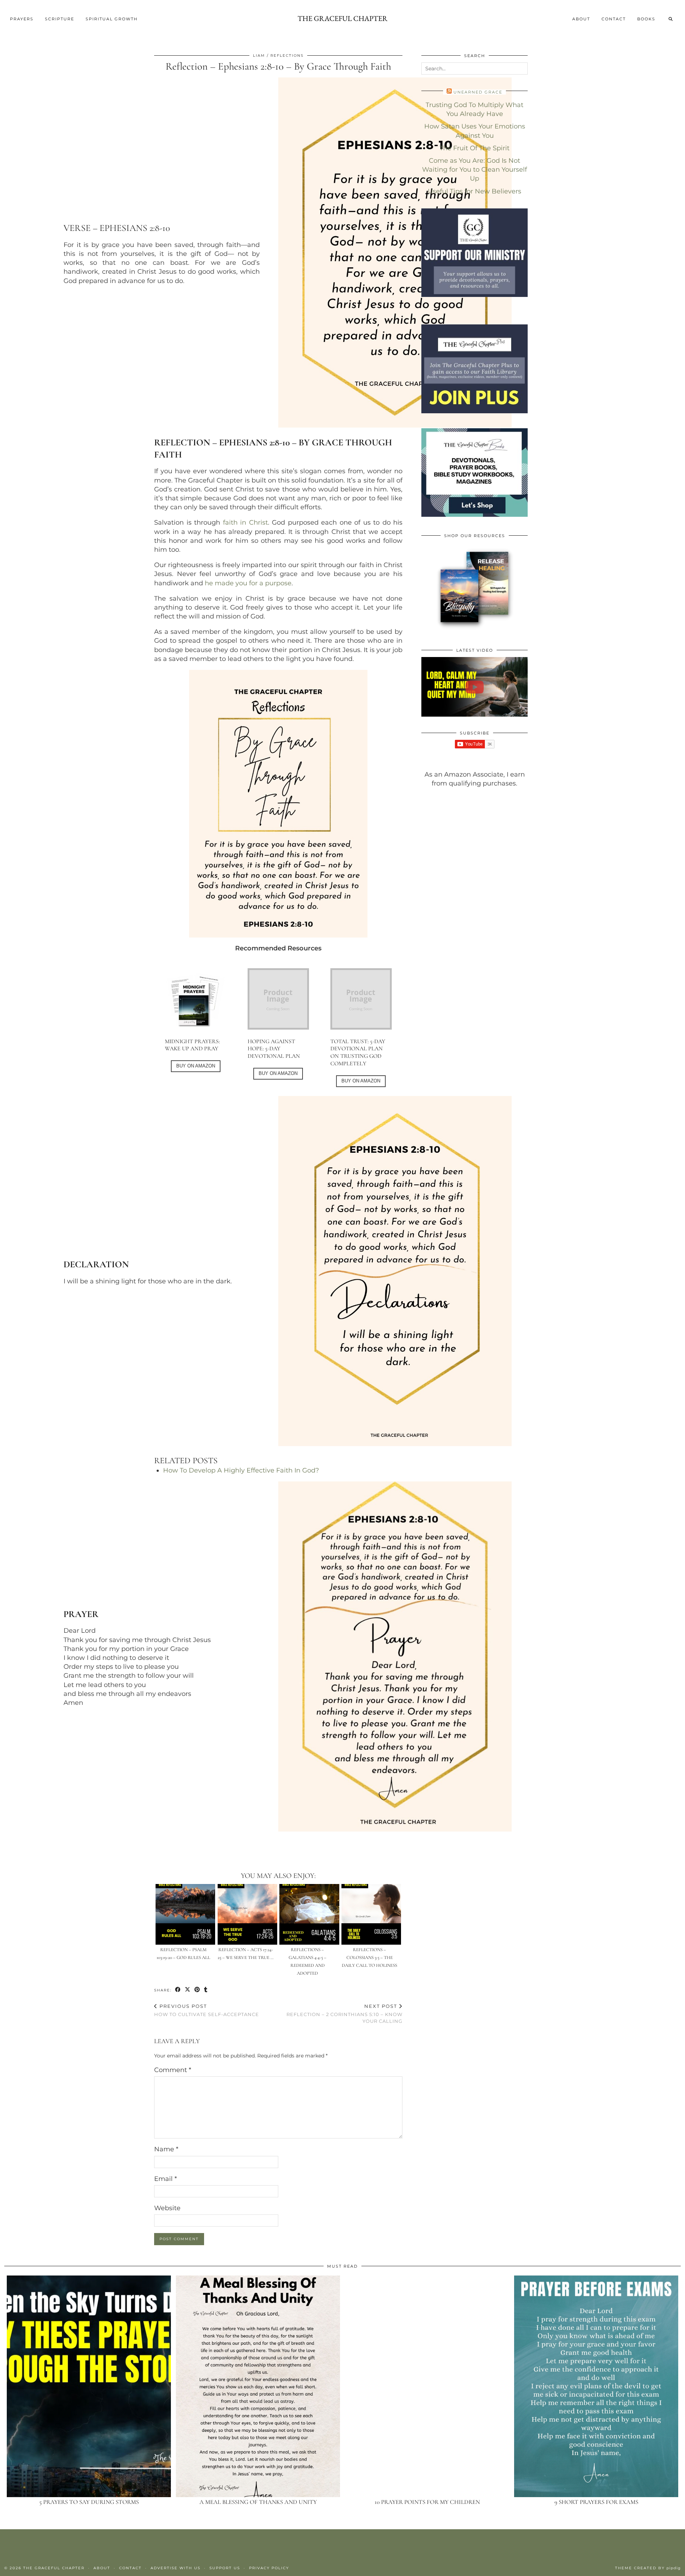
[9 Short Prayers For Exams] (596, 2386)
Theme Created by (648, 2568)
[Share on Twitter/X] (188, 1990)
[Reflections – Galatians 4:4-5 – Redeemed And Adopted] (309, 1914)
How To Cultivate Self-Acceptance (207, 2010)
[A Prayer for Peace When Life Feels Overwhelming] (475, 687)
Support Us (225, 2568)
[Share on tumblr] (206, 1990)
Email (166, 2179)
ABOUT (581, 19)
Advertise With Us (176, 2568)
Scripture (60, 19)
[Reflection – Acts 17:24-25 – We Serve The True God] (247, 1914)
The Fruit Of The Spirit (475, 148)
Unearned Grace (478, 92)
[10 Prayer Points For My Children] (427, 2386)
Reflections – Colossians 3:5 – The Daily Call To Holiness (369, 1958)
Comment (173, 2070)
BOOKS (646, 19)
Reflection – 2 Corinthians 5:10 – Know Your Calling (344, 2014)
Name (166, 2149)
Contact (614, 19)
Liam (259, 55)
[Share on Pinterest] (197, 1990)
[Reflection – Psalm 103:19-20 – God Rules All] (185, 1914)
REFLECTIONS (287, 55)
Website (167, 2208)
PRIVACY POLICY (269, 2568)
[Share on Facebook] (178, 1990)
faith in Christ (245, 522)
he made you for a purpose (248, 583)
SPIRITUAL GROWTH (112, 19)
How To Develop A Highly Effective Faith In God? (241, 1470)
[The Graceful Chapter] (342, 19)
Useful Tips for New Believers (475, 191)
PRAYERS (22, 19)
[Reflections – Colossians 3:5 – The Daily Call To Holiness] (371, 1914)
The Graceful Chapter (54, 2568)
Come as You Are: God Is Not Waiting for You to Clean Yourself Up (475, 170)
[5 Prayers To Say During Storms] (89, 2386)
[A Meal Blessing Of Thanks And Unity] (258, 2386)
